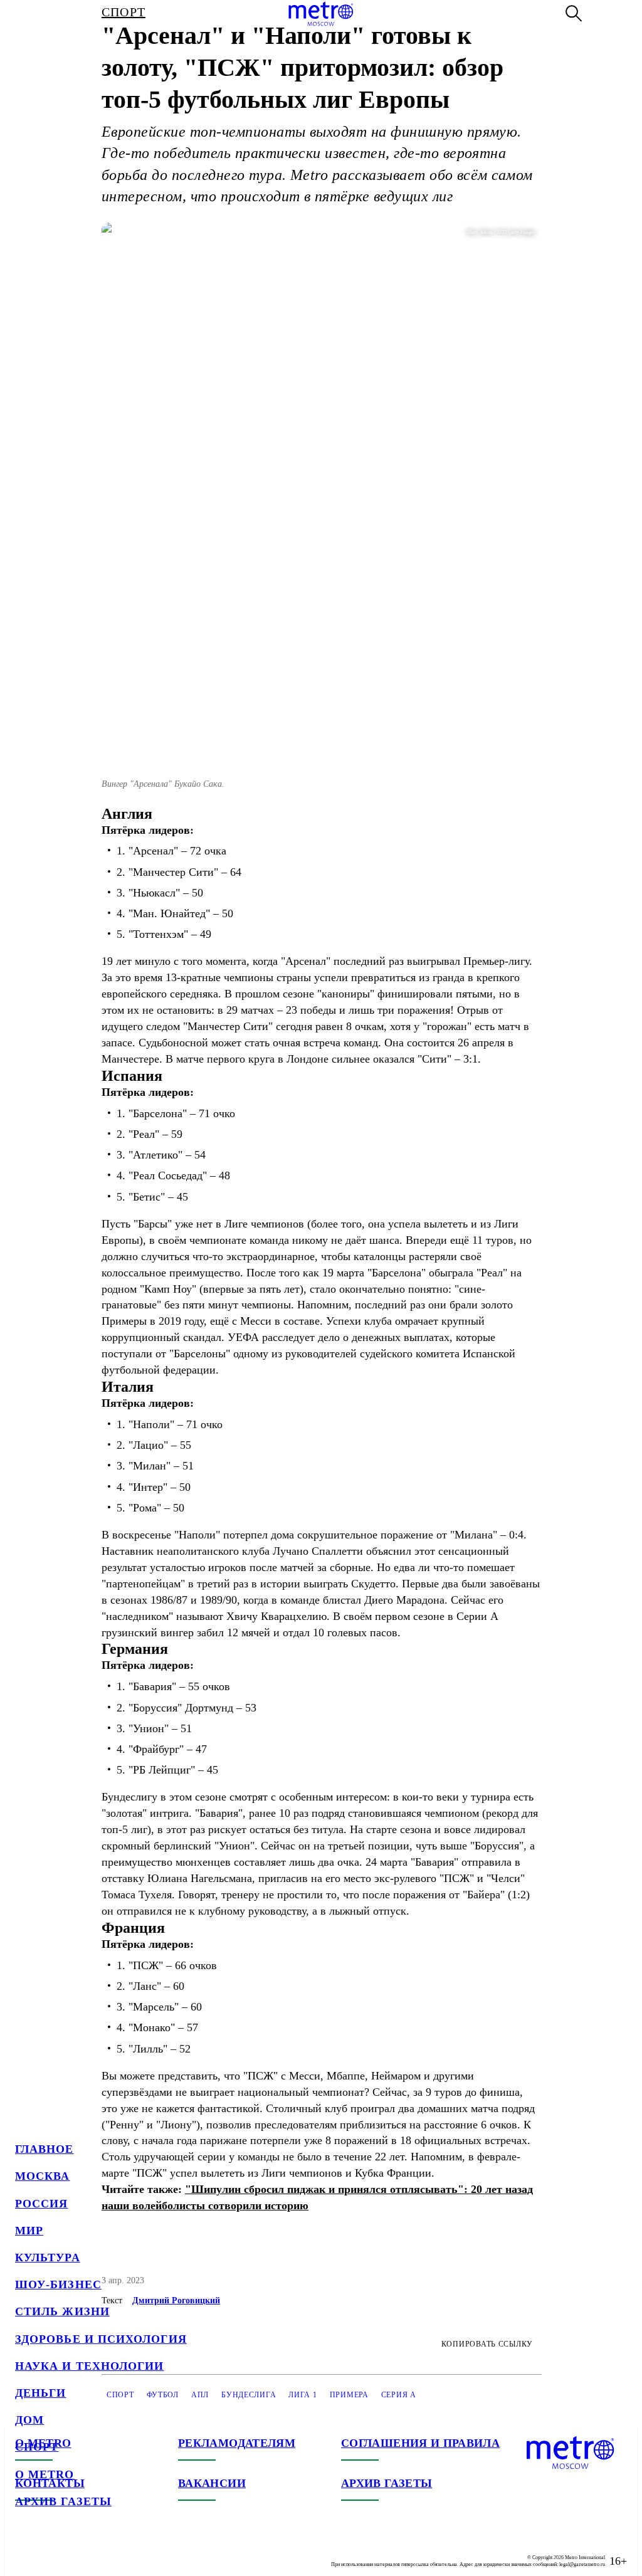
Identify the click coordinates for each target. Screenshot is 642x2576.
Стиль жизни (62, 2311)
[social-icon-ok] (75, 2551)
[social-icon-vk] (25, 2551)
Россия (41, 2204)
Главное (45, 2149)
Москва (42, 2176)
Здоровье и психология (101, 2339)
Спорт (37, 2447)
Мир (29, 2231)
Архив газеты (63, 2501)
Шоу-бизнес (58, 2284)
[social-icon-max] (100, 2551)
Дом (29, 2420)
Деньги (40, 2393)
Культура (48, 2258)
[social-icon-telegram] (50, 2551)
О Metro (45, 2474)
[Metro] (321, 14)
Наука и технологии (89, 2366)
